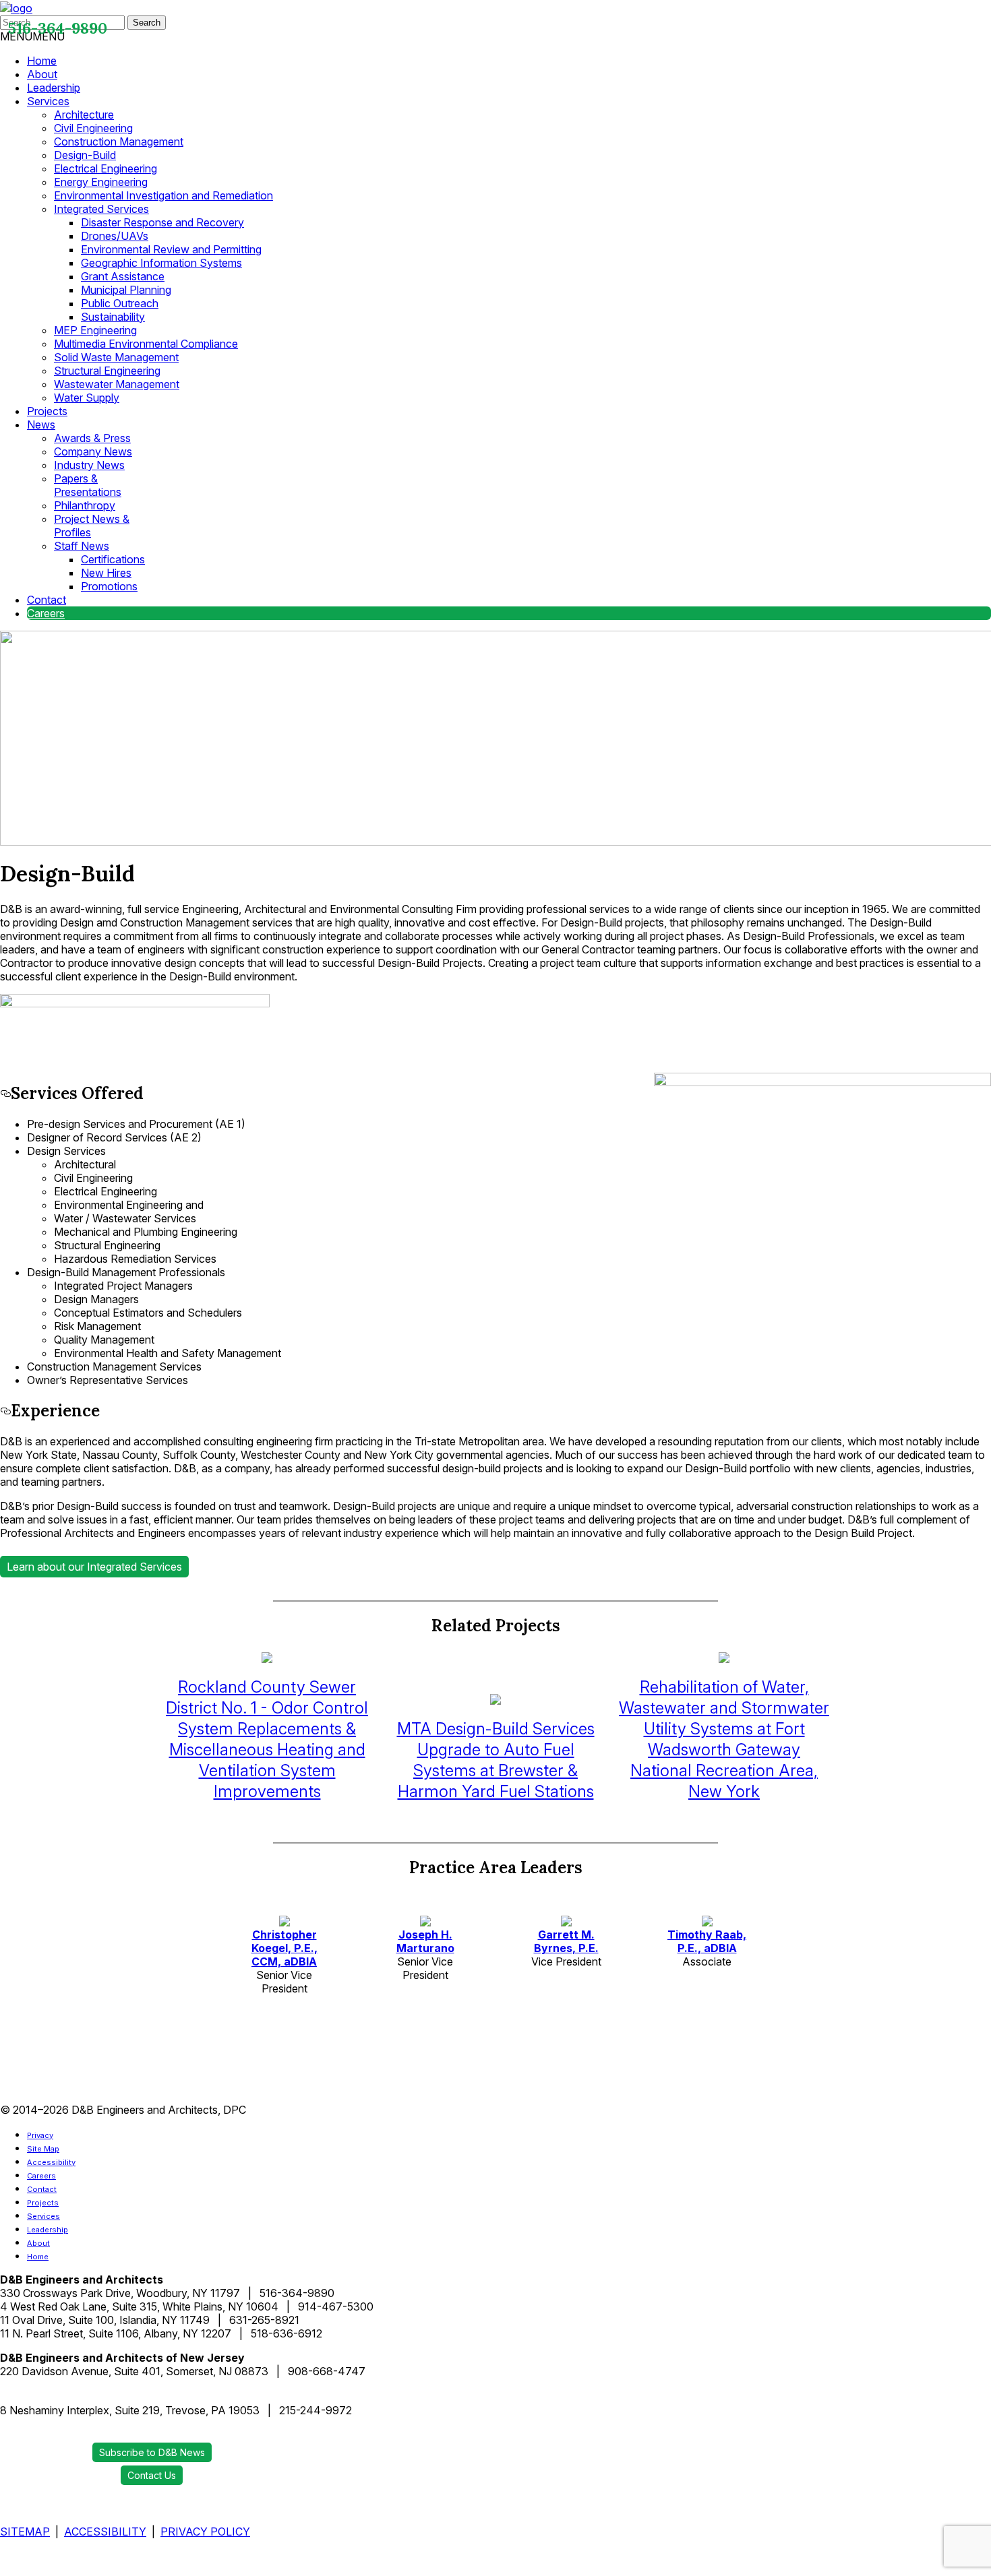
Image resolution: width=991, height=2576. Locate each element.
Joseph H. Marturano (425, 1941)
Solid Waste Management (116, 357)
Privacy (40, 2135)
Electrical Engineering (106, 168)
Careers (46, 613)
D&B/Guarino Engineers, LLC (55, 2396)
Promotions (109, 586)
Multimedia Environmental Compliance (146, 344)
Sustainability (113, 317)
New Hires (106, 573)
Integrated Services (101, 209)
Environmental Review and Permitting (171, 249)
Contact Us (152, 2475)
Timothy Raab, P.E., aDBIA (707, 1941)
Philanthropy (85, 505)
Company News (93, 451)
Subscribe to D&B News (152, 2452)
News (41, 425)
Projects (47, 411)
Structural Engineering (107, 371)
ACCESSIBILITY (105, 2532)
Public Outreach (120, 303)
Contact (47, 600)
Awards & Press (92, 438)
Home (42, 61)
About (42, 74)
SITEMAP (25, 2532)
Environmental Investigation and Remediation (163, 195)
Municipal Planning (126, 290)
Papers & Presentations (88, 485)
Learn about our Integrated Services (94, 1567)
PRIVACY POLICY (205, 2532)
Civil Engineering (93, 128)
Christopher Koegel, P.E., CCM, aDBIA (284, 1948)
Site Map (43, 2149)
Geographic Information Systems (161, 263)
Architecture (84, 115)
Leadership (54, 88)
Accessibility (51, 2162)
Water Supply (87, 398)
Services (48, 101)
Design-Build (85, 155)
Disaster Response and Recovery (162, 222)
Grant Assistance (123, 276)
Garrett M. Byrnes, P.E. (566, 1941)
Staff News (82, 546)
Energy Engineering (101, 182)
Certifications (113, 559)
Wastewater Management (117, 384)
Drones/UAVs (115, 236)
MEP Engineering (95, 330)
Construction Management (119, 142)
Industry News (89, 465)
